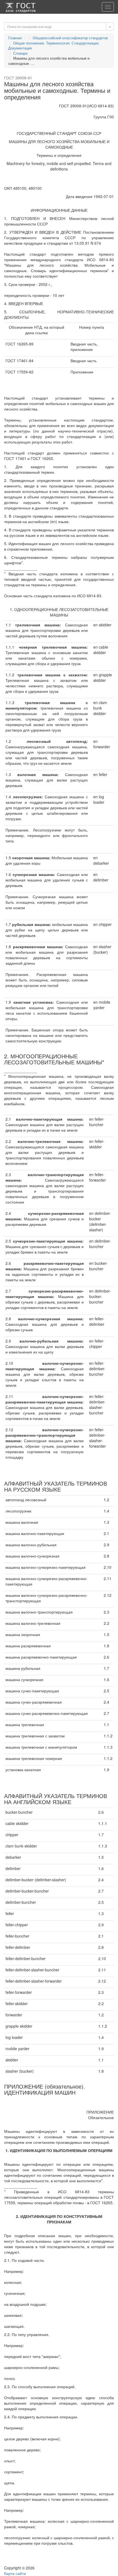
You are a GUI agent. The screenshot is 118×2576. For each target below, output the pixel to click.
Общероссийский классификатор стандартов (70, 38)
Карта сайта (15, 2573)
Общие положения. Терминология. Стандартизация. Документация (54, 46)
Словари (20, 53)
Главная (15, 38)
